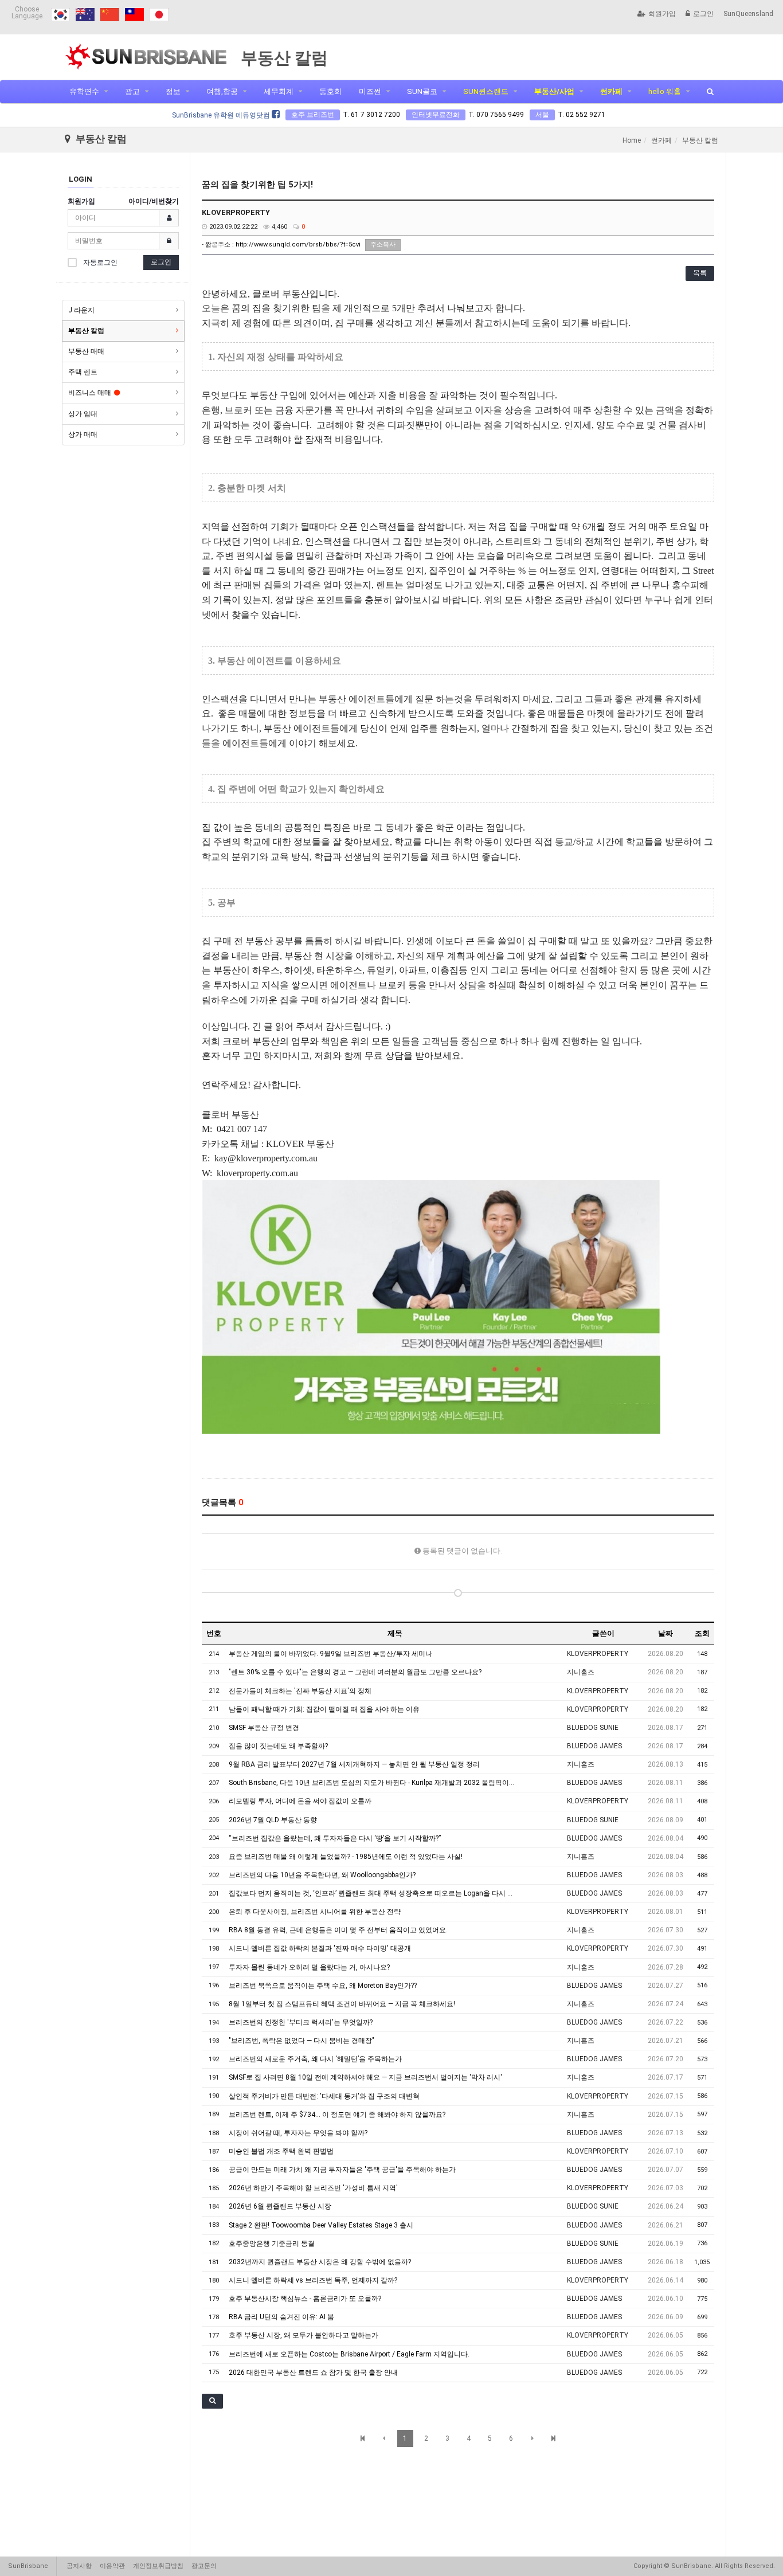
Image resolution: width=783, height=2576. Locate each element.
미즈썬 (370, 91)
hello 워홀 (665, 91)
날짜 (665, 1633)
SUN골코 (422, 91)
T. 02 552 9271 (582, 115)
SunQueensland (748, 14)
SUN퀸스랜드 (486, 91)
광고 (132, 91)
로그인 (703, 14)
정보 (173, 91)
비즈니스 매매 (90, 393)
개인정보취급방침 (158, 2566)
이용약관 (112, 2566)
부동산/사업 (554, 91)
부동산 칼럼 (86, 331)
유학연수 (84, 91)
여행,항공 (222, 91)
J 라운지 (81, 310)
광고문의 (204, 2566)
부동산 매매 (86, 351)
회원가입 (662, 14)
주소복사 (383, 244)
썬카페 (611, 91)
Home (632, 140)
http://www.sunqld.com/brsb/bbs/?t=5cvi (298, 244)
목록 (700, 273)
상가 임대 (83, 414)
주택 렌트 (83, 372)
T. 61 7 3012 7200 (371, 115)
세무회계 (279, 91)
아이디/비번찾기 (154, 201)
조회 (702, 1633)
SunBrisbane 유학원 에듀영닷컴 (222, 115)
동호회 (330, 91)
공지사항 (79, 2566)
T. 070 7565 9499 (496, 115)
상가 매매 (83, 434)
